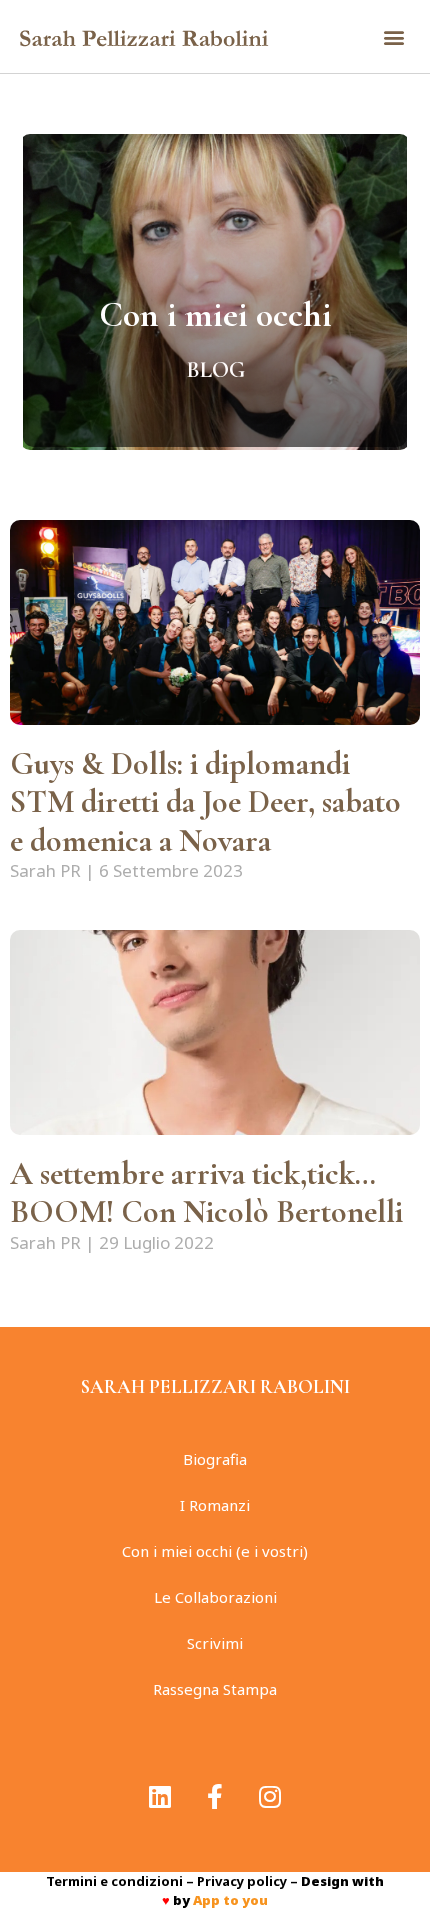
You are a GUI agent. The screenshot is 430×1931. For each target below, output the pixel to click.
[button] (393, 36)
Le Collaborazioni (215, 1597)
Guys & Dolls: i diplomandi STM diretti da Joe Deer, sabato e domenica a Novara (205, 802)
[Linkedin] (160, 1797)
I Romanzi (215, 1505)
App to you (230, 1900)
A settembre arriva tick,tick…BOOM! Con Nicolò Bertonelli (213, 1192)
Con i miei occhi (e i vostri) (215, 1551)
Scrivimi (215, 1643)
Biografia (215, 1459)
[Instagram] (270, 1797)
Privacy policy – (249, 1881)
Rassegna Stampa (215, 1689)
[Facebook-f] (215, 1797)
